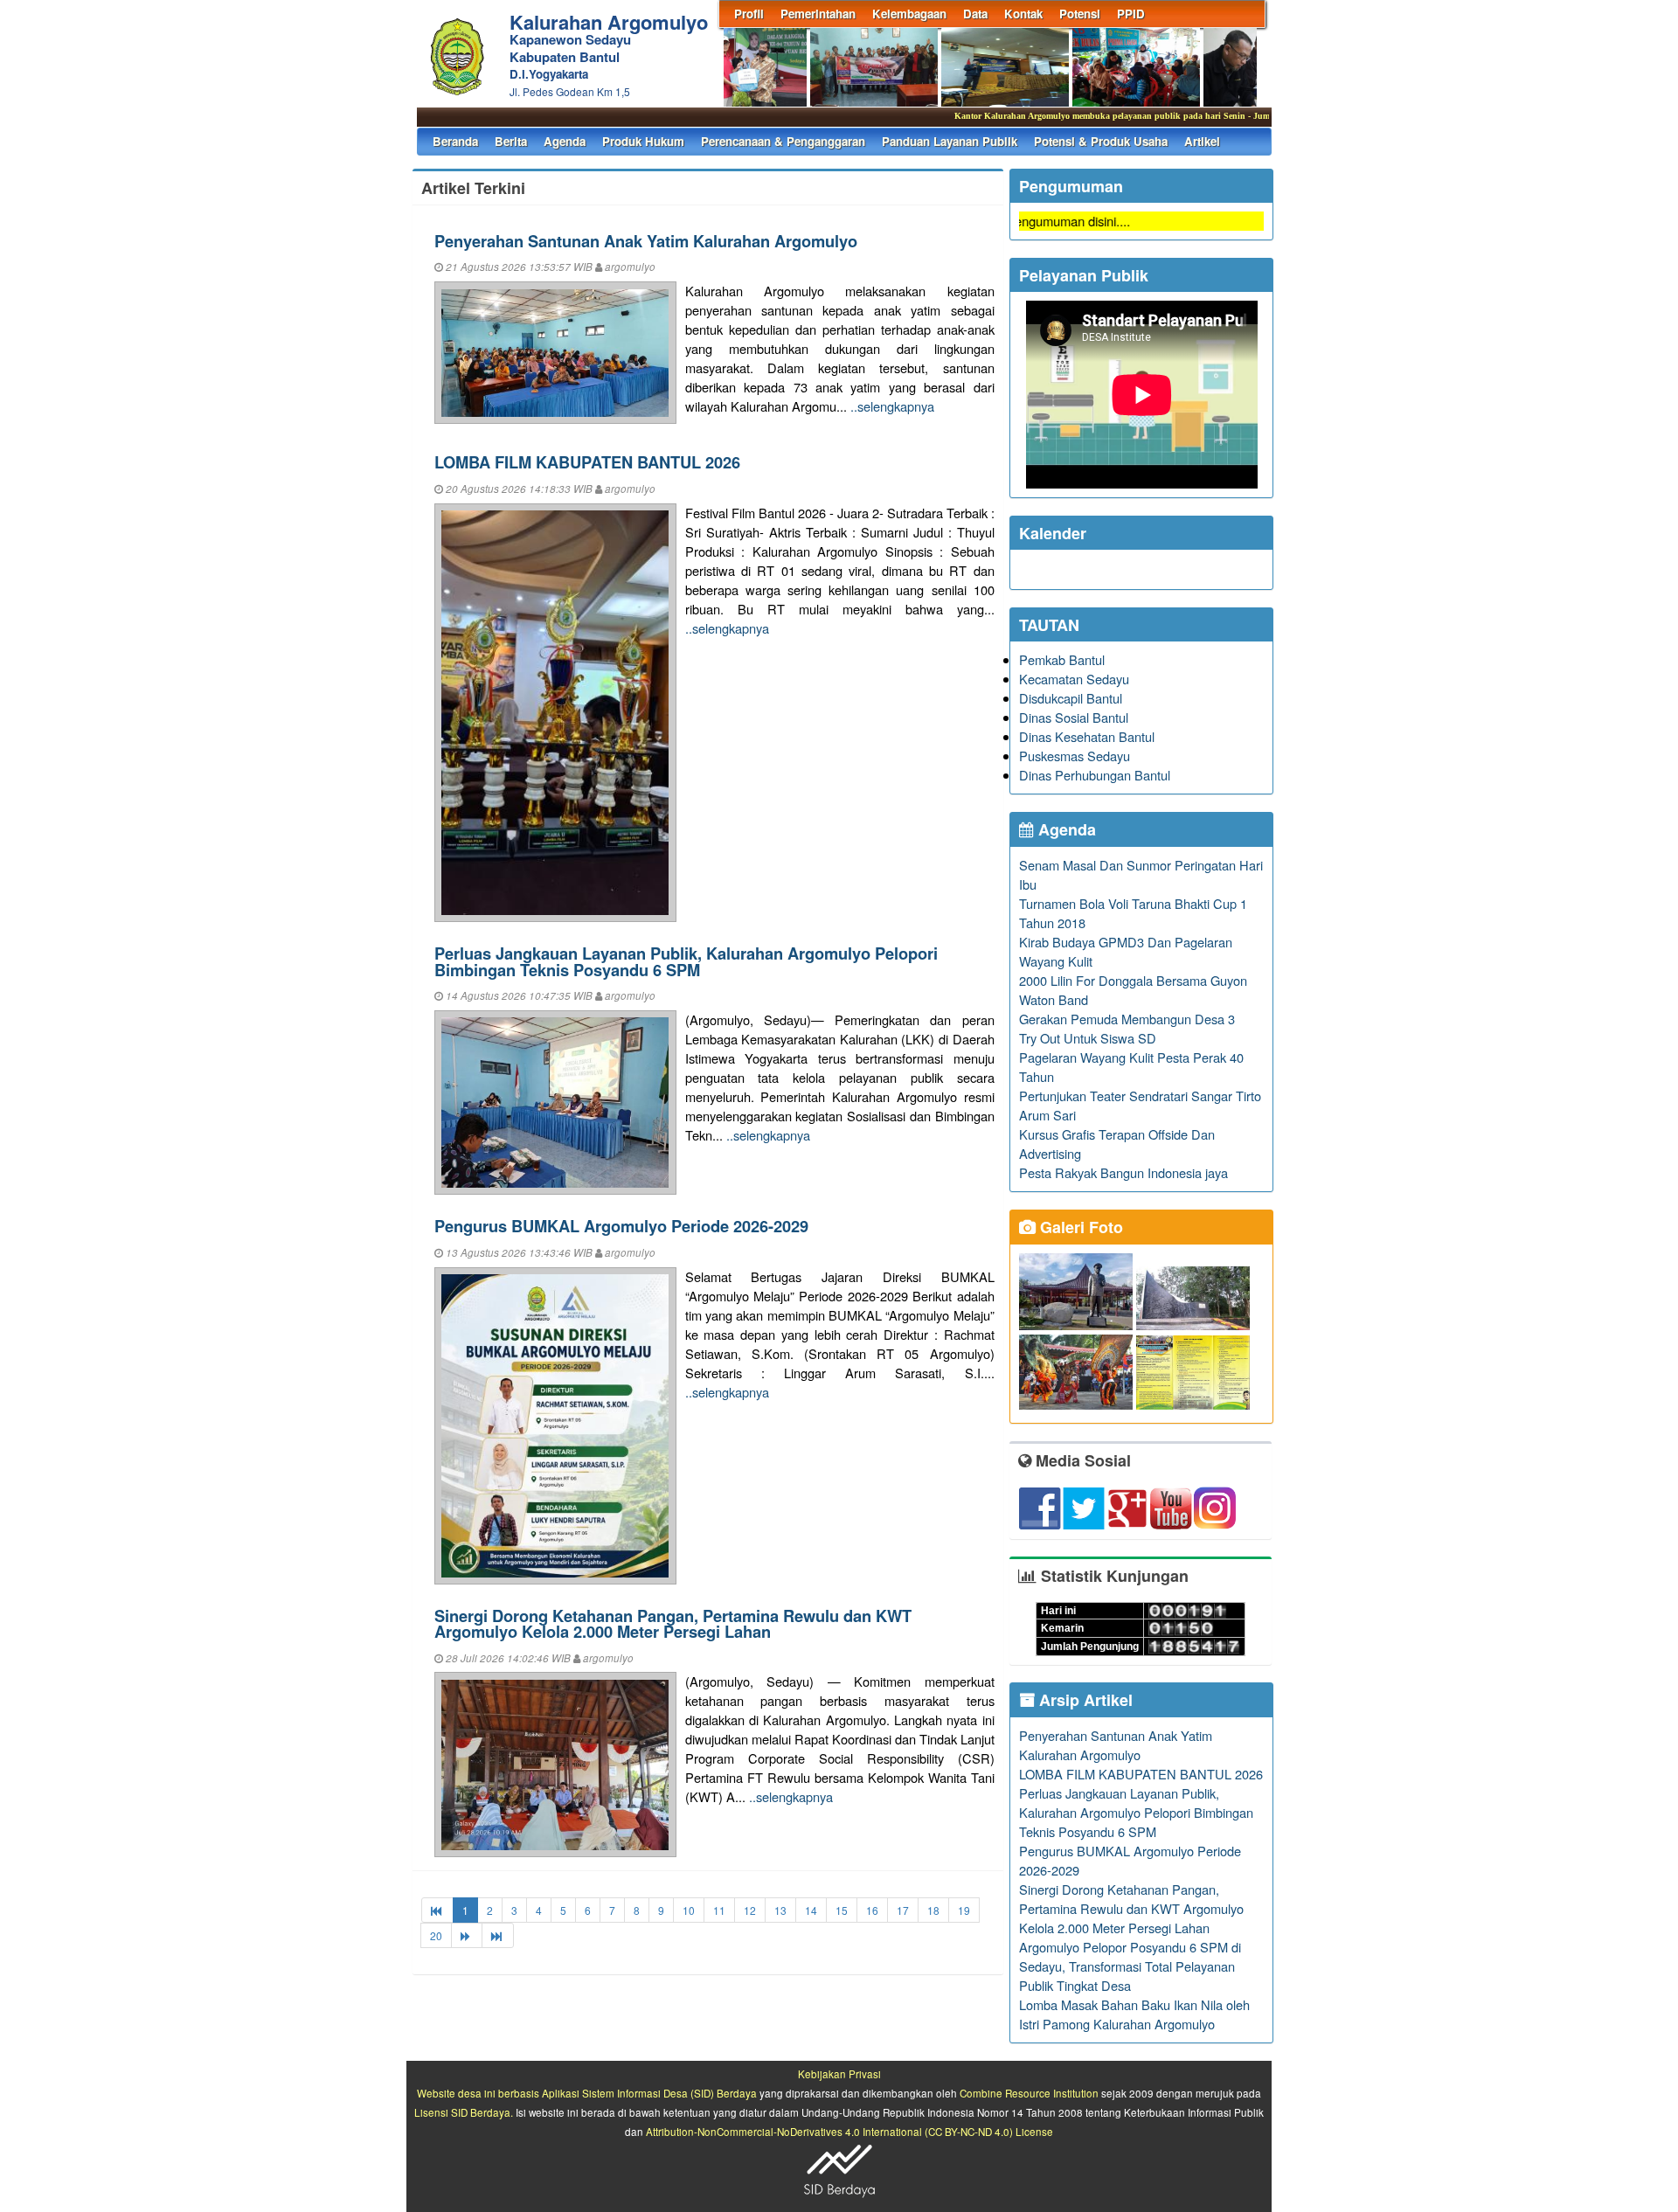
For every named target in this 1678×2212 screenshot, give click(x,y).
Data (975, 14)
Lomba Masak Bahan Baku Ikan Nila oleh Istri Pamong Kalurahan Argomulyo (1134, 2014)
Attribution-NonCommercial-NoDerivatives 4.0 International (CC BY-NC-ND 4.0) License (849, 2132)
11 (719, 1910)
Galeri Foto (1079, 1227)
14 (811, 1910)
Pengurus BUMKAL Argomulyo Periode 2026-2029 (621, 1226)
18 (933, 1910)
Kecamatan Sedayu (1074, 679)
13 (780, 1910)
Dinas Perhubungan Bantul (1095, 775)
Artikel (1202, 141)
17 (903, 1910)
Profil (749, 14)
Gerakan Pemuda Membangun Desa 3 (1127, 1019)
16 (872, 1910)
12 (750, 1910)
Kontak (1023, 14)
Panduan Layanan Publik (950, 141)
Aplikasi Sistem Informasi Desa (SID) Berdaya (649, 2093)
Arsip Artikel (1084, 1700)
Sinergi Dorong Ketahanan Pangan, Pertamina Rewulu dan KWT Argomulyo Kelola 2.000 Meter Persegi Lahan (673, 1623)
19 (964, 1910)
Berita (511, 141)
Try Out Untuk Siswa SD (1088, 1038)
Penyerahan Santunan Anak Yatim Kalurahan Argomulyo (646, 241)
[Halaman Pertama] (437, 1910)
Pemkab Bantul (1062, 659)
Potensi (1080, 14)
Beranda (455, 141)
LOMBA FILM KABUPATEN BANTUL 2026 (587, 462)
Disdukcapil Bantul (1071, 698)
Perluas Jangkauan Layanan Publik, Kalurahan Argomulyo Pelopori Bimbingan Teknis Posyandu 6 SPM (686, 961)
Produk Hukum (643, 141)
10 (689, 1910)
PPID (1131, 14)
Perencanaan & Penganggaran (783, 141)
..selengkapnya (892, 406)
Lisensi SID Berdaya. (464, 2112)
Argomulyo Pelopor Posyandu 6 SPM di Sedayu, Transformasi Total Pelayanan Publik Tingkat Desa (1130, 1966)
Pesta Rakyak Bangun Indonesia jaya (1123, 1172)
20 (436, 1935)
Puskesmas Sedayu (1075, 756)
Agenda (565, 141)
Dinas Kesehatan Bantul (1087, 736)
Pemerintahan (818, 14)
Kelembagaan (909, 14)
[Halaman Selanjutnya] (467, 1935)
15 (842, 1910)
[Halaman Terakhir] (498, 1935)
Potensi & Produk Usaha (1101, 141)
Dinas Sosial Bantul (1074, 717)
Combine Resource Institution (1029, 2093)
